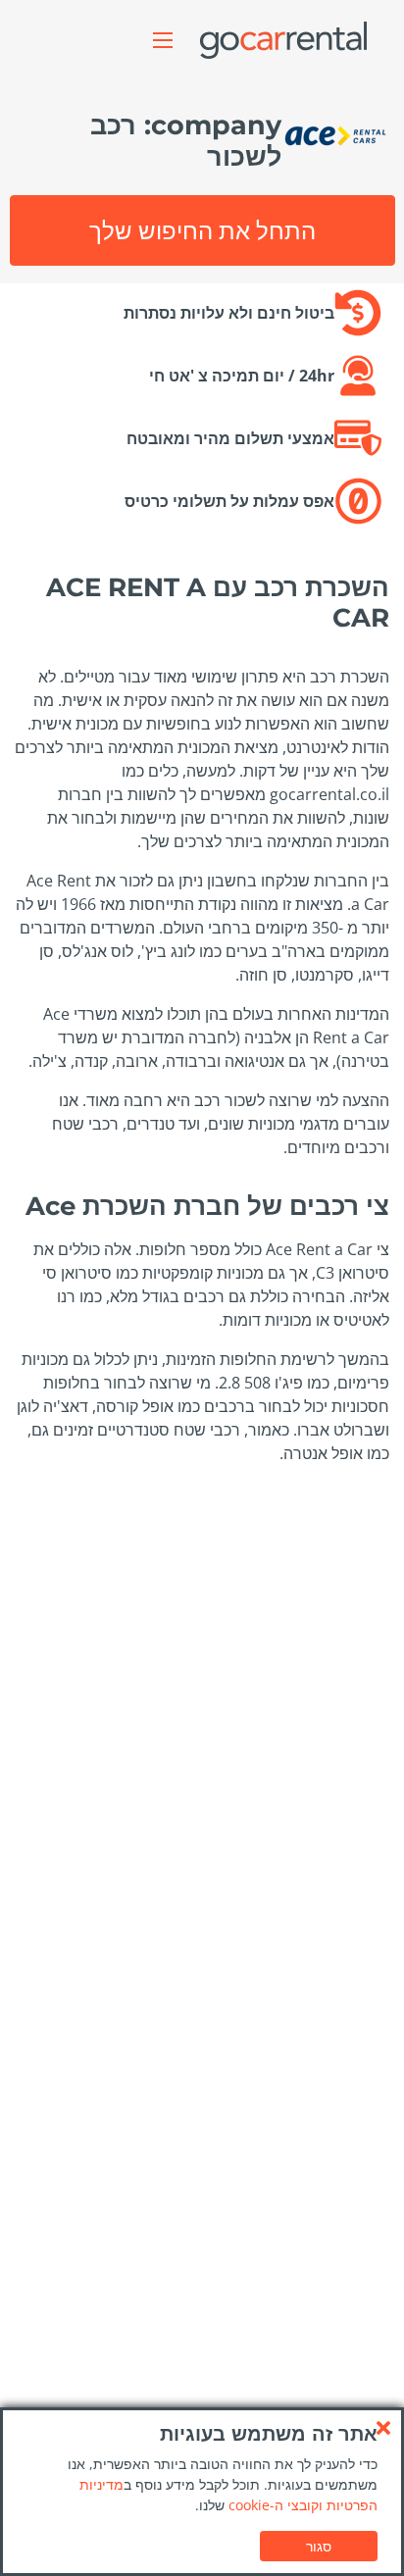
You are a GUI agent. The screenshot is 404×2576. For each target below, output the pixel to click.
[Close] (383, 2428)
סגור (319, 2546)
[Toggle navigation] (163, 40)
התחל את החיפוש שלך (202, 230)
